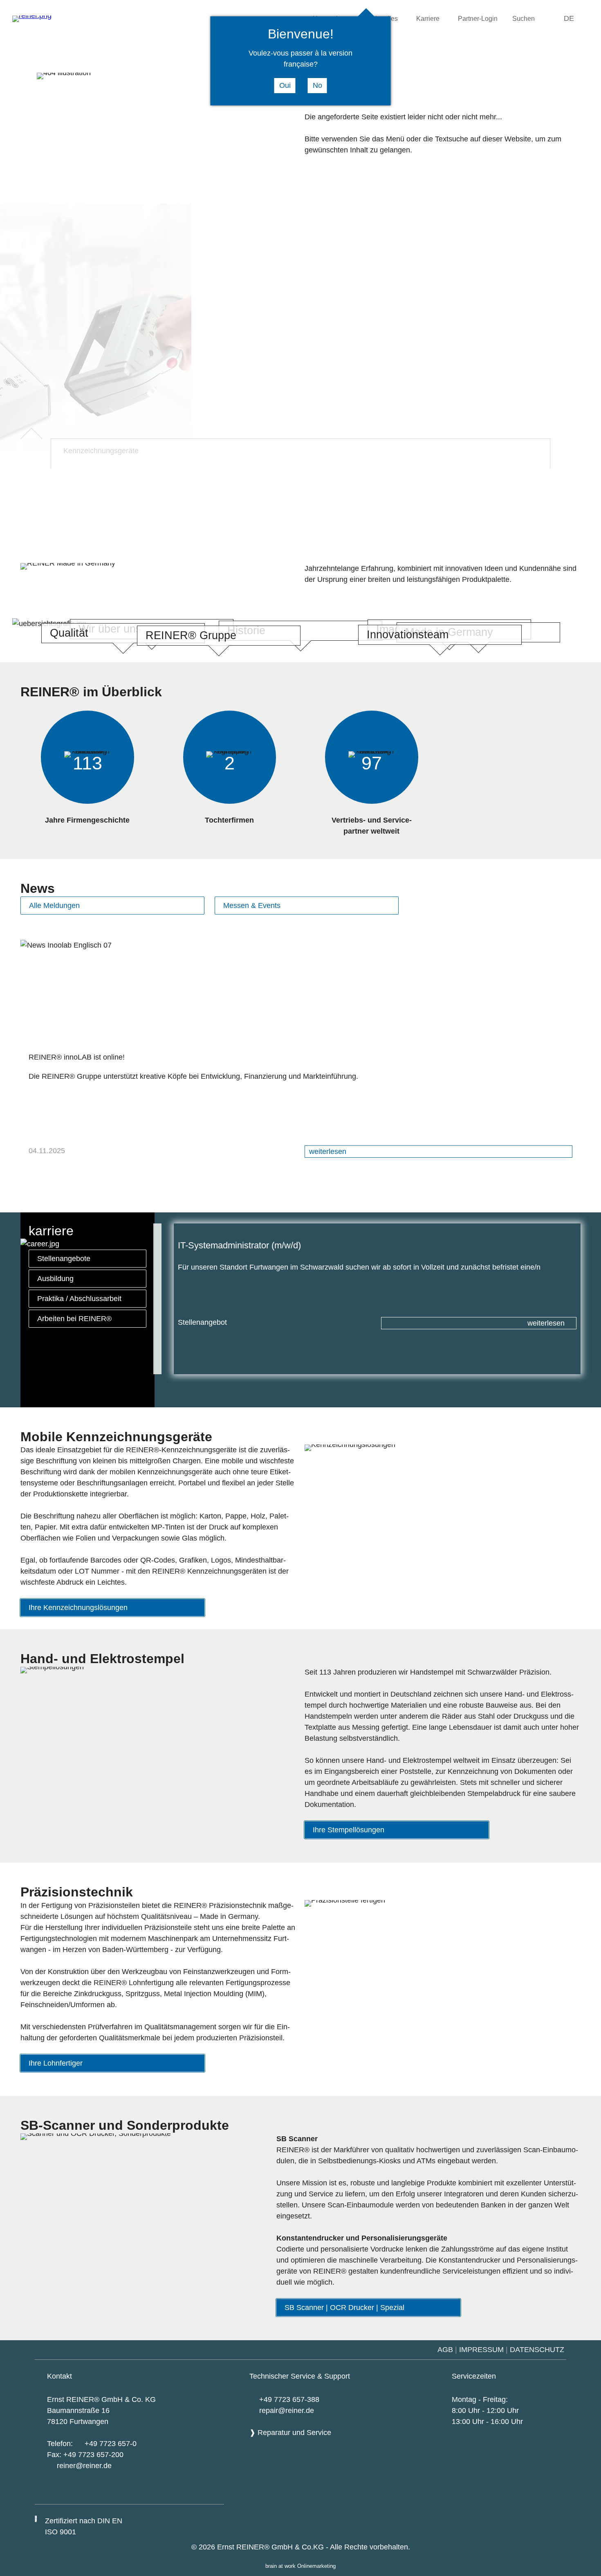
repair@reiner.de (287, 2411)
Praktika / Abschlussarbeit (79, 1299)
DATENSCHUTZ (538, 2350)
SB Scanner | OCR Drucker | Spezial (344, 2308)
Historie (246, 631)
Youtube (166, 2493)
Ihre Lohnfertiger (56, 2063)
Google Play (122, 2492)
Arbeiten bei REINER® (74, 1319)
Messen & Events (252, 906)
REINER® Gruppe (191, 635)
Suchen (524, 18)
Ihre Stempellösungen (349, 1830)
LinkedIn (210, 2493)
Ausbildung (55, 1279)
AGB (445, 2350)
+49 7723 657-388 (289, 2399)
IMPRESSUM (481, 2350)
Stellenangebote (64, 1259)
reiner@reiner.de (84, 2466)
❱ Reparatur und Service (290, 2433)
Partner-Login (478, 18)
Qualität (69, 633)
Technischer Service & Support (300, 2376)
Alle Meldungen (54, 906)
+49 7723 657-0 (111, 2444)
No (317, 85)
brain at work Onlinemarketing (300, 2566)
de (569, 18)
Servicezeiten (474, 2376)
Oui (285, 85)
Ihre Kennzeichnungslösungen (78, 1608)
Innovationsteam (408, 635)
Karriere (428, 18)
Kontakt (59, 2376)
